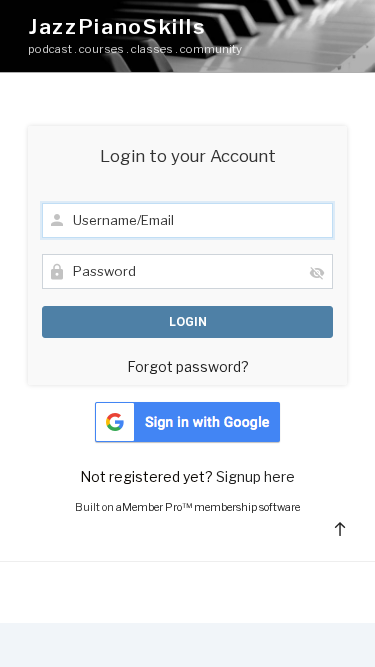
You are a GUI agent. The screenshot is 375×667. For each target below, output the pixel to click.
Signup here (255, 476)
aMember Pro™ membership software (208, 507)
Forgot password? (188, 366)
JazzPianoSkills (117, 26)
